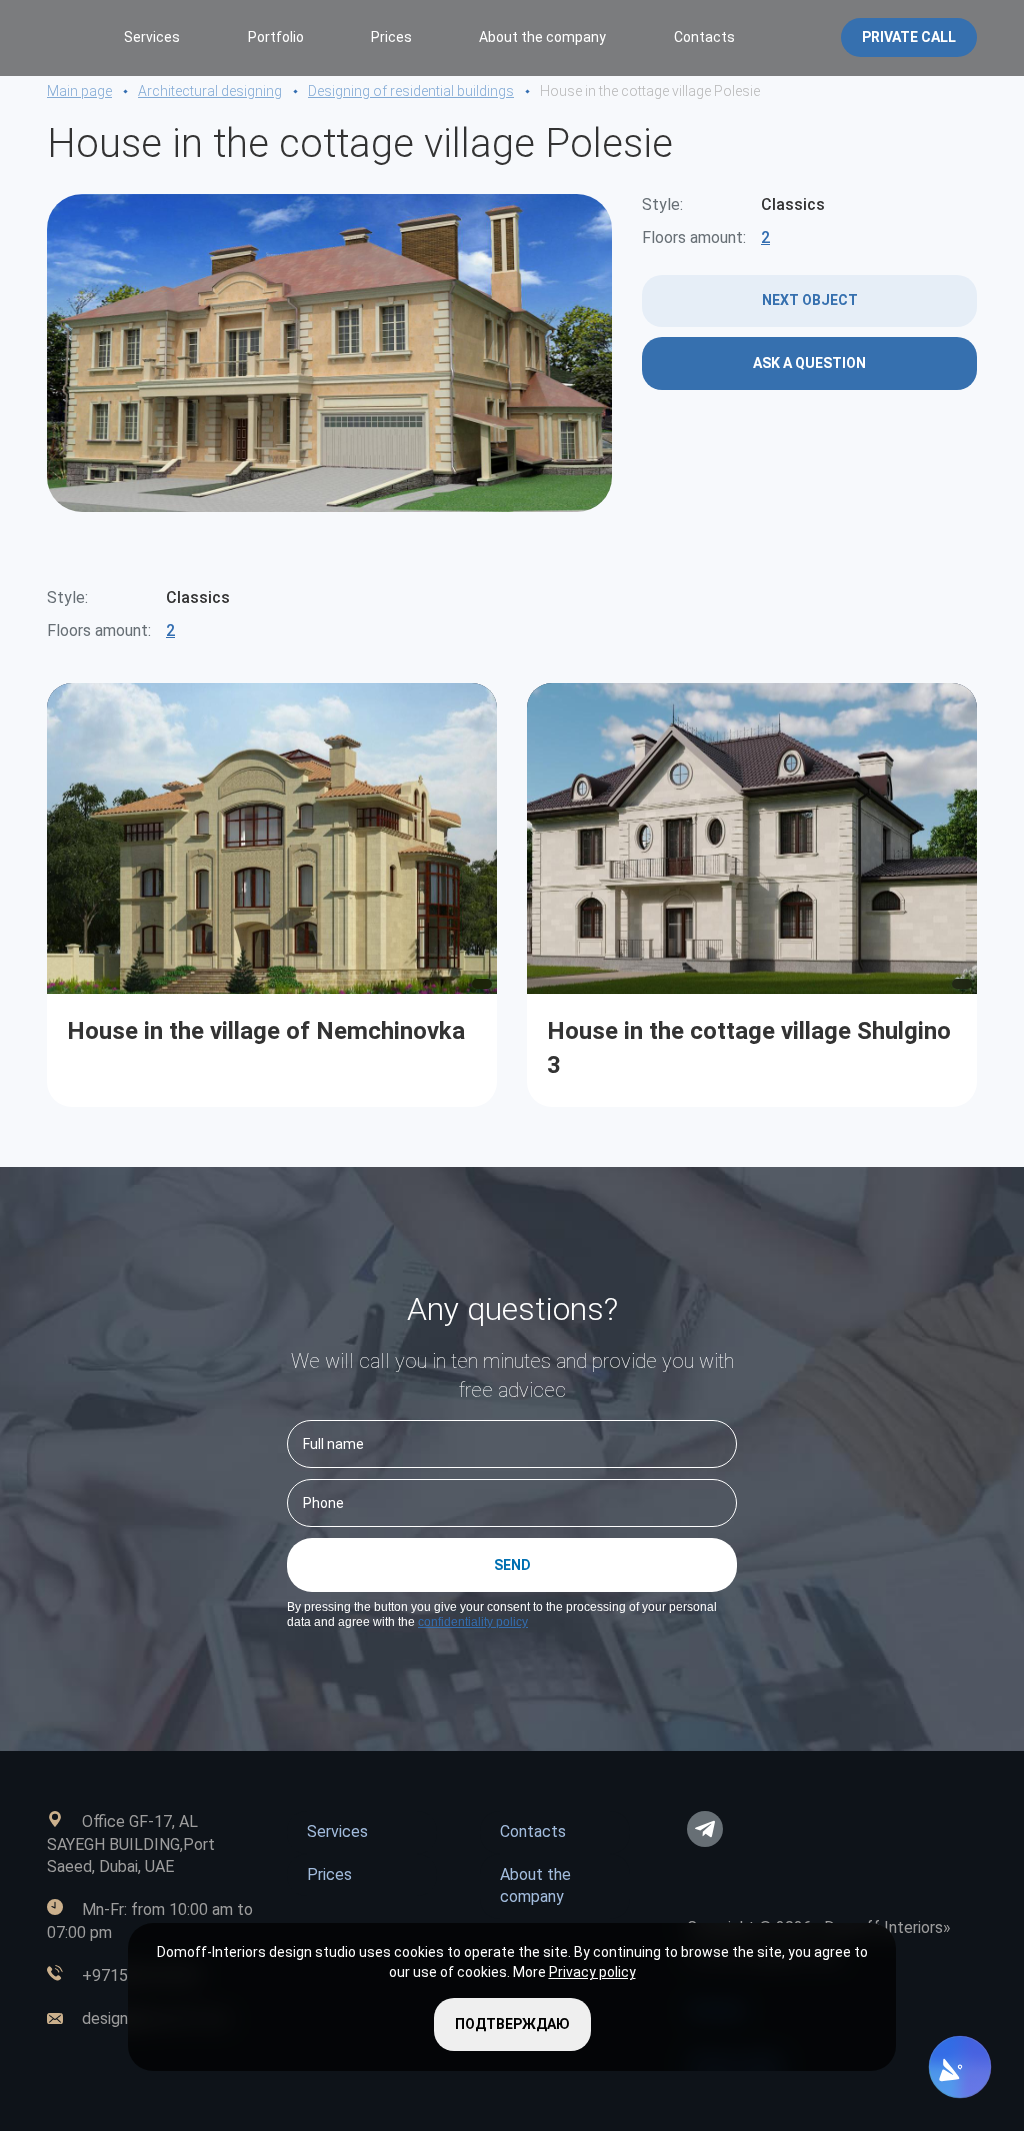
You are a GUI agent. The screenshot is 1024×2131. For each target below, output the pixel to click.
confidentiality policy (473, 1622)
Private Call (909, 37)
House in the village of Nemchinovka (266, 1030)
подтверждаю (512, 2024)
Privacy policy (592, 1972)
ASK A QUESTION (809, 363)
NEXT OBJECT (810, 300)
